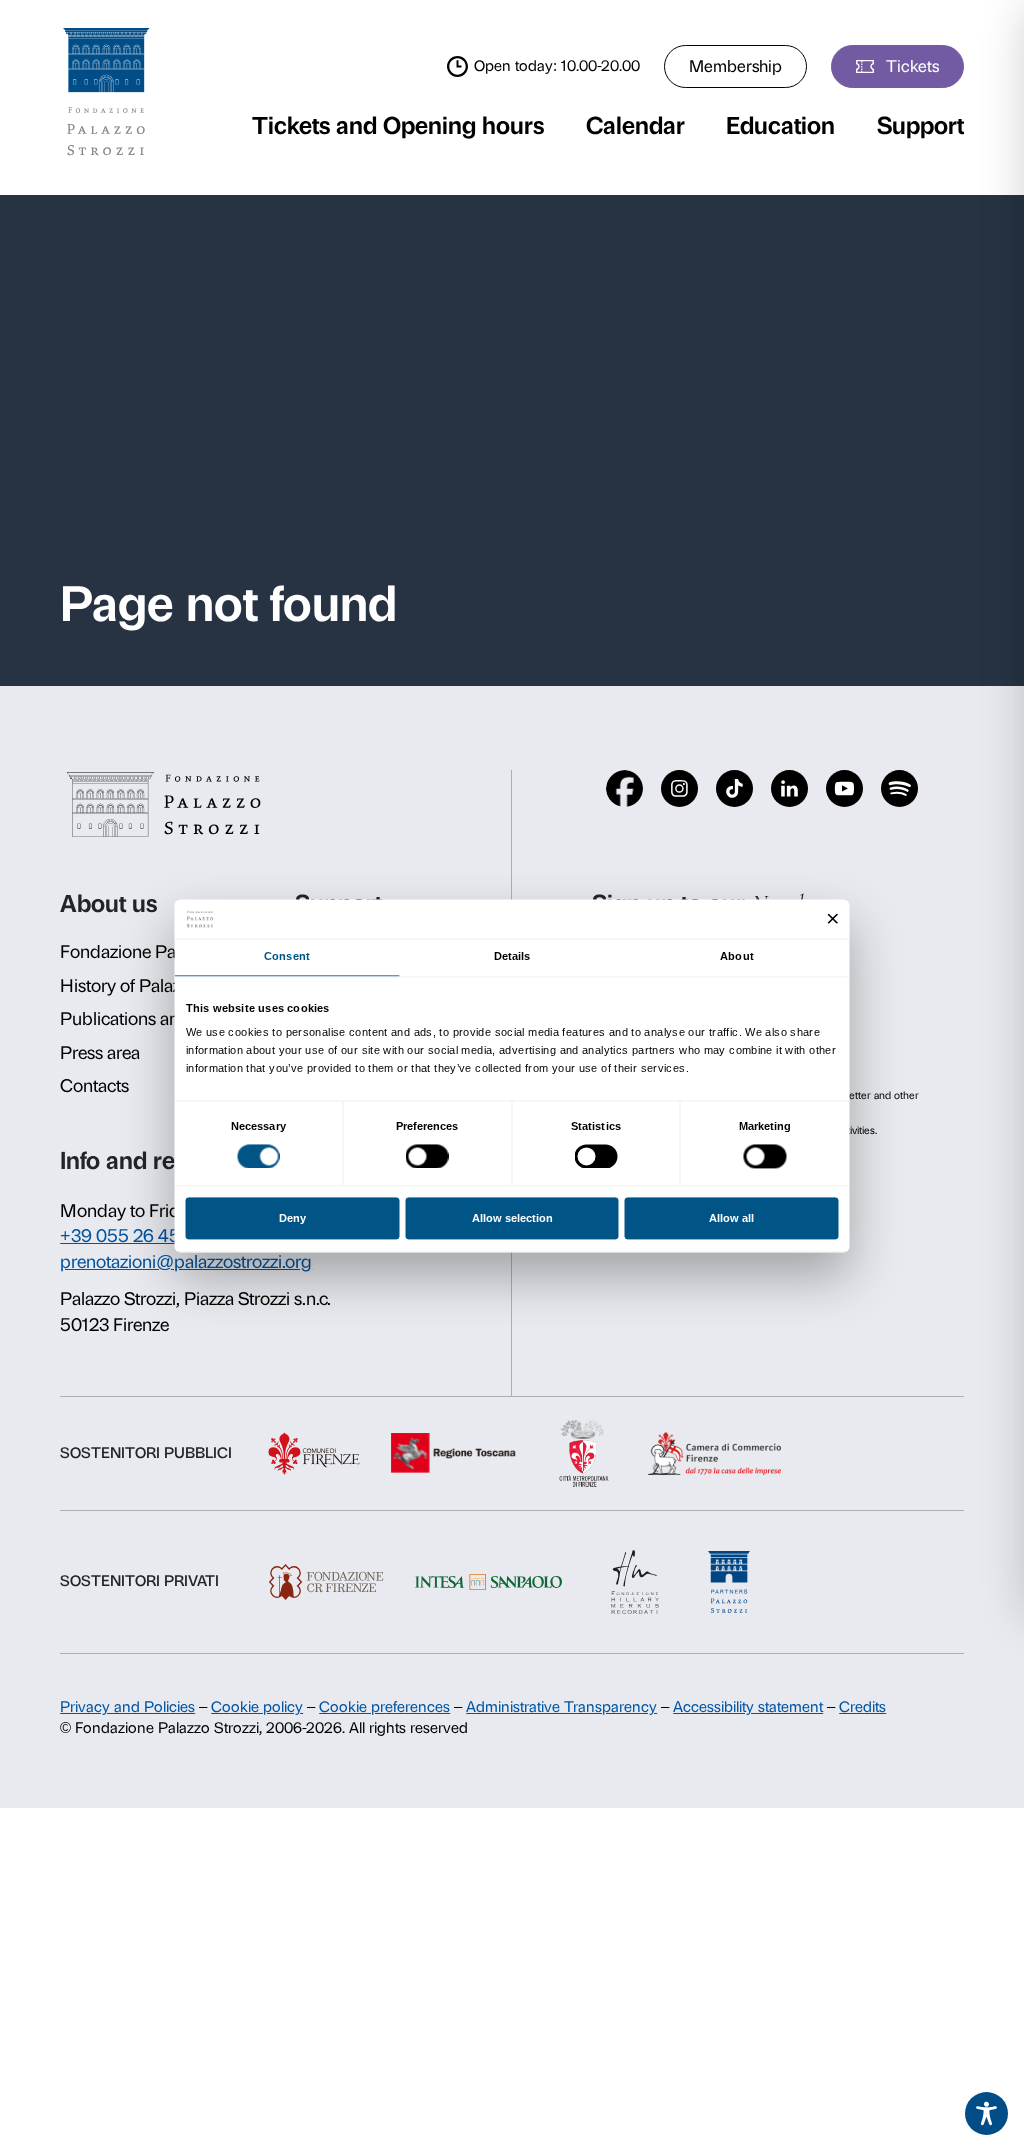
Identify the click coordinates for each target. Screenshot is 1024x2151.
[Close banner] (833, 918)
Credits (862, 1707)
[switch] (427, 1156)
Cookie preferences (384, 1707)
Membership (735, 66)
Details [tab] (512, 957)
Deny (292, 1219)
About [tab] (736, 957)
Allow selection (512, 1219)
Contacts (94, 1086)
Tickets (912, 66)
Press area (100, 1053)
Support (920, 125)
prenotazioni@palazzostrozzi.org (186, 1262)
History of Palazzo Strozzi (157, 986)
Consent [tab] (287, 957)
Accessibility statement (748, 1707)
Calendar (635, 125)
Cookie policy (257, 1707)
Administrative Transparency (561, 1707)
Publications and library (151, 1019)
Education (780, 125)
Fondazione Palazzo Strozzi (165, 952)
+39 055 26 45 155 (136, 1236)
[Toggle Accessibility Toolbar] (987, 2114)
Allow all (731, 1219)
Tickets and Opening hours (398, 125)
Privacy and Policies (127, 1707)
